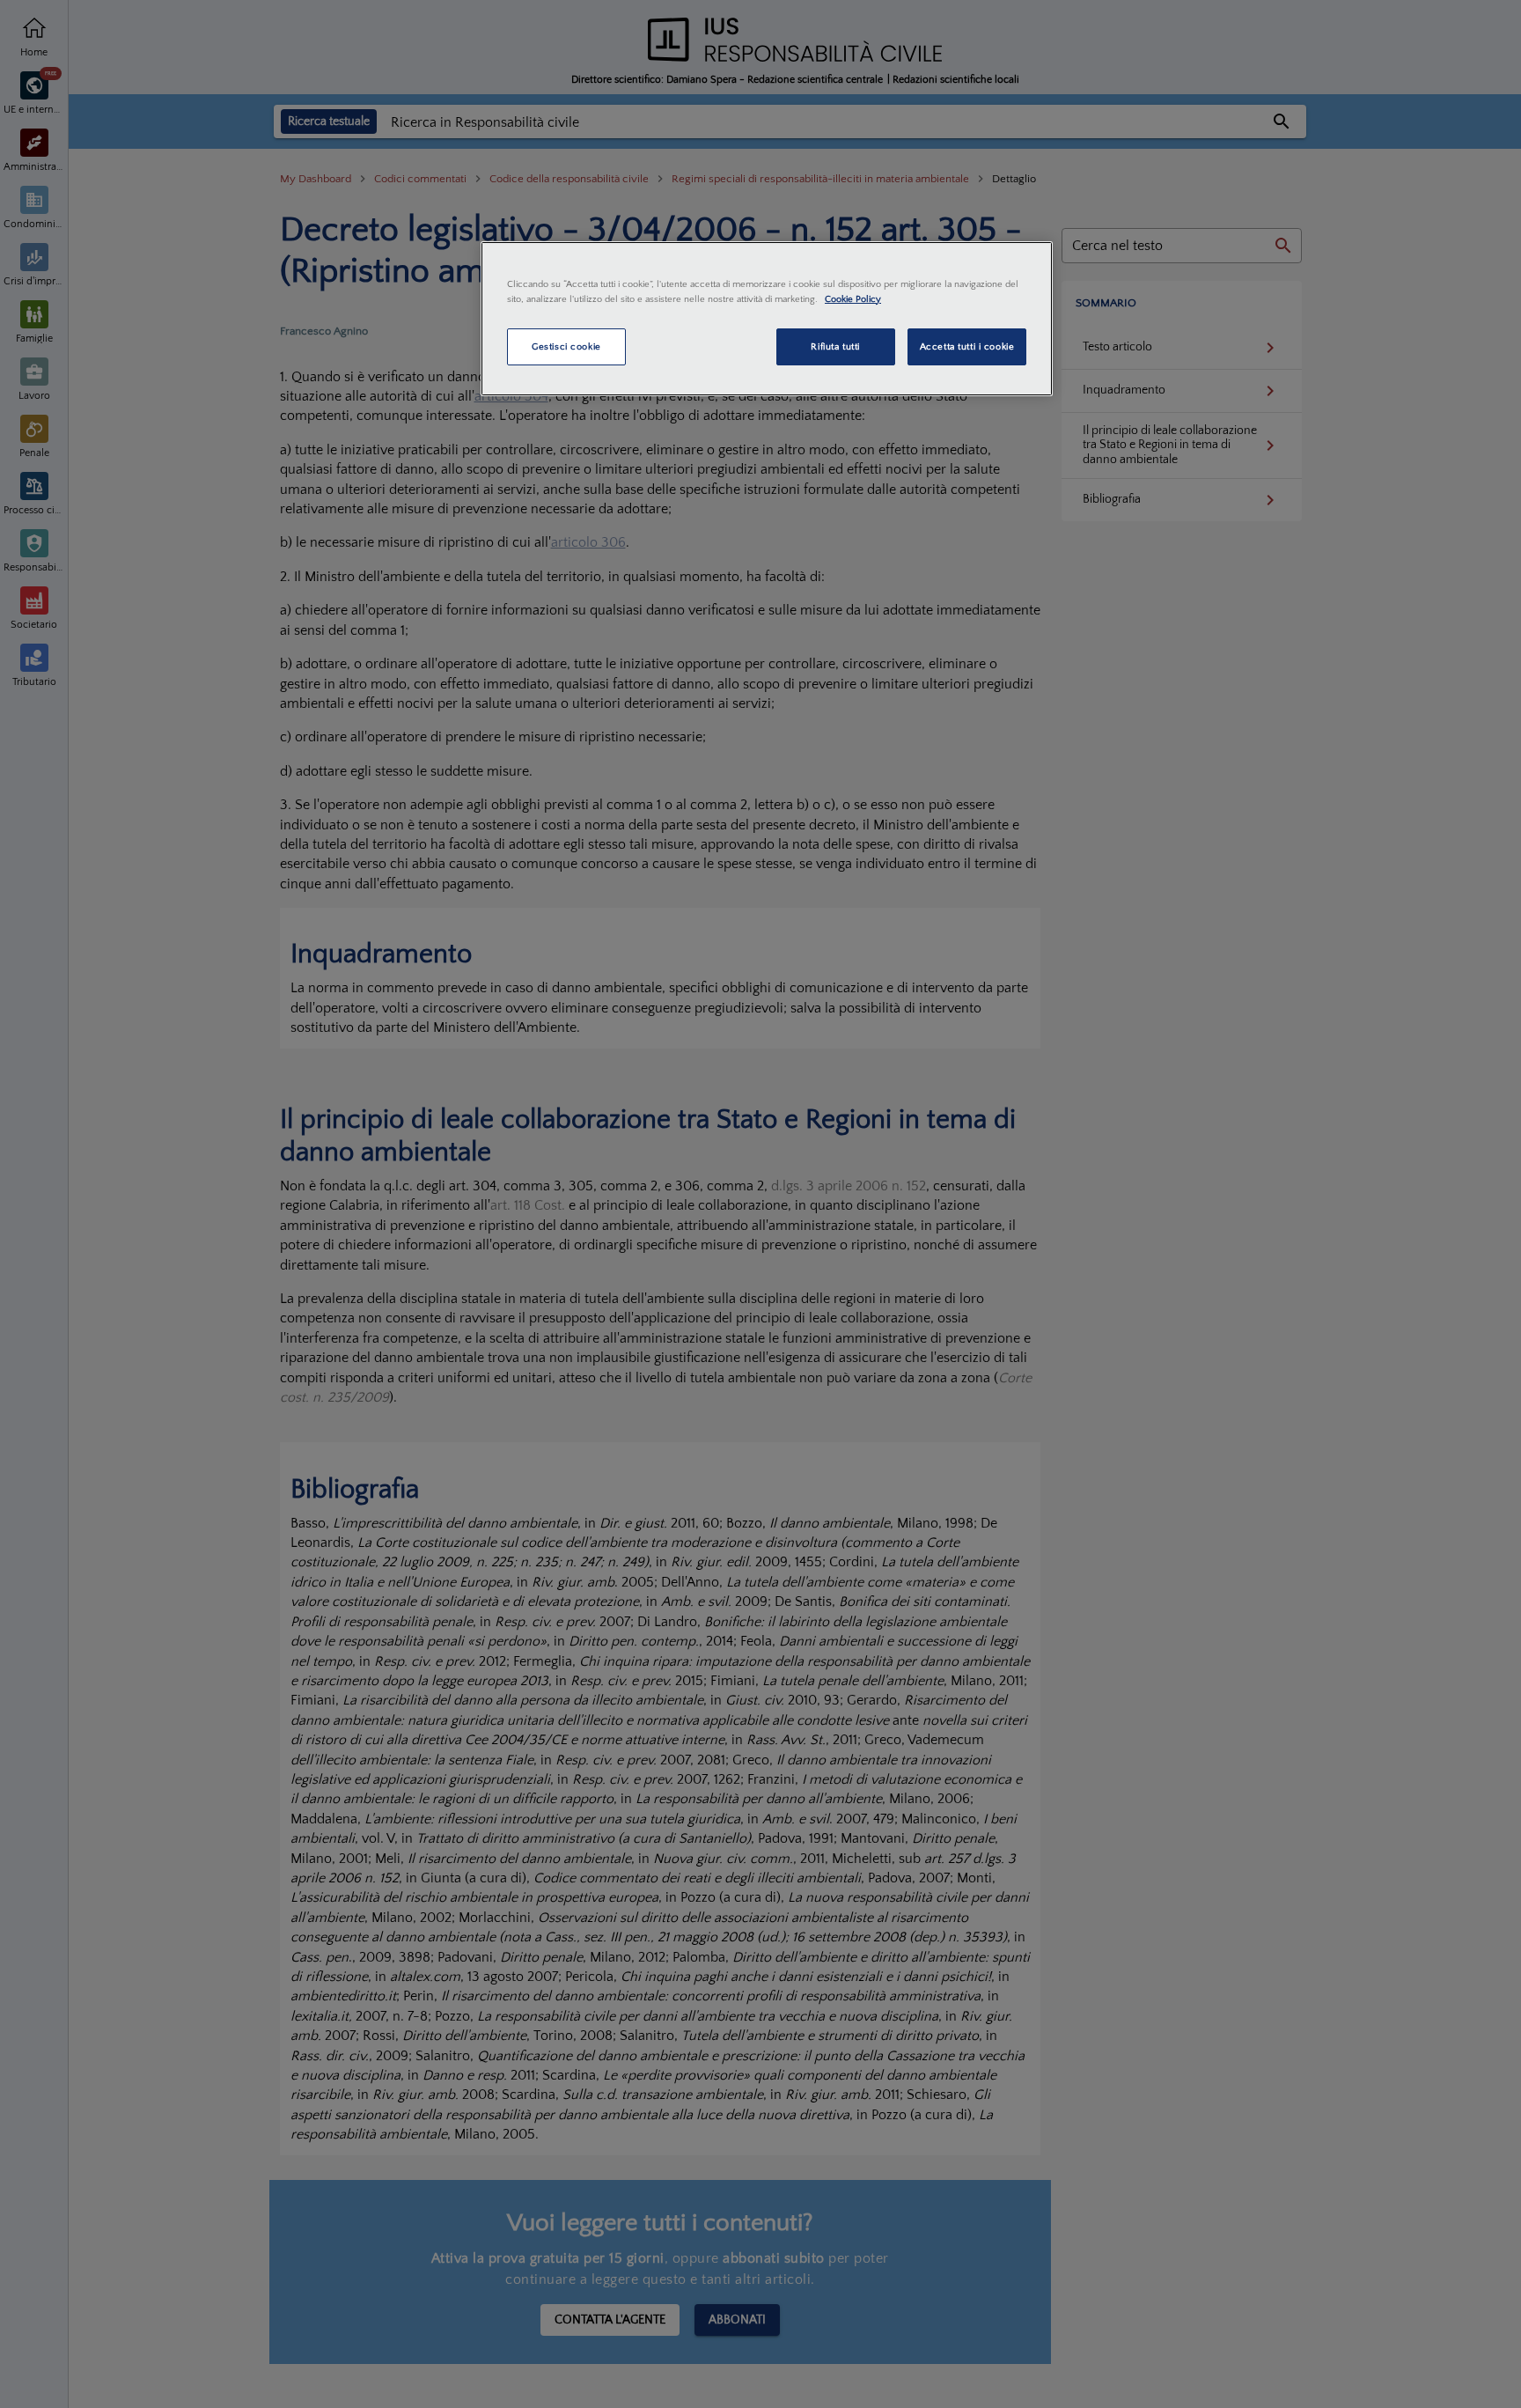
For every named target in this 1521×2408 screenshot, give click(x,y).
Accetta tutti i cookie (967, 346)
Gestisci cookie (566, 346)
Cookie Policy (853, 299)
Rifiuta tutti (835, 346)
